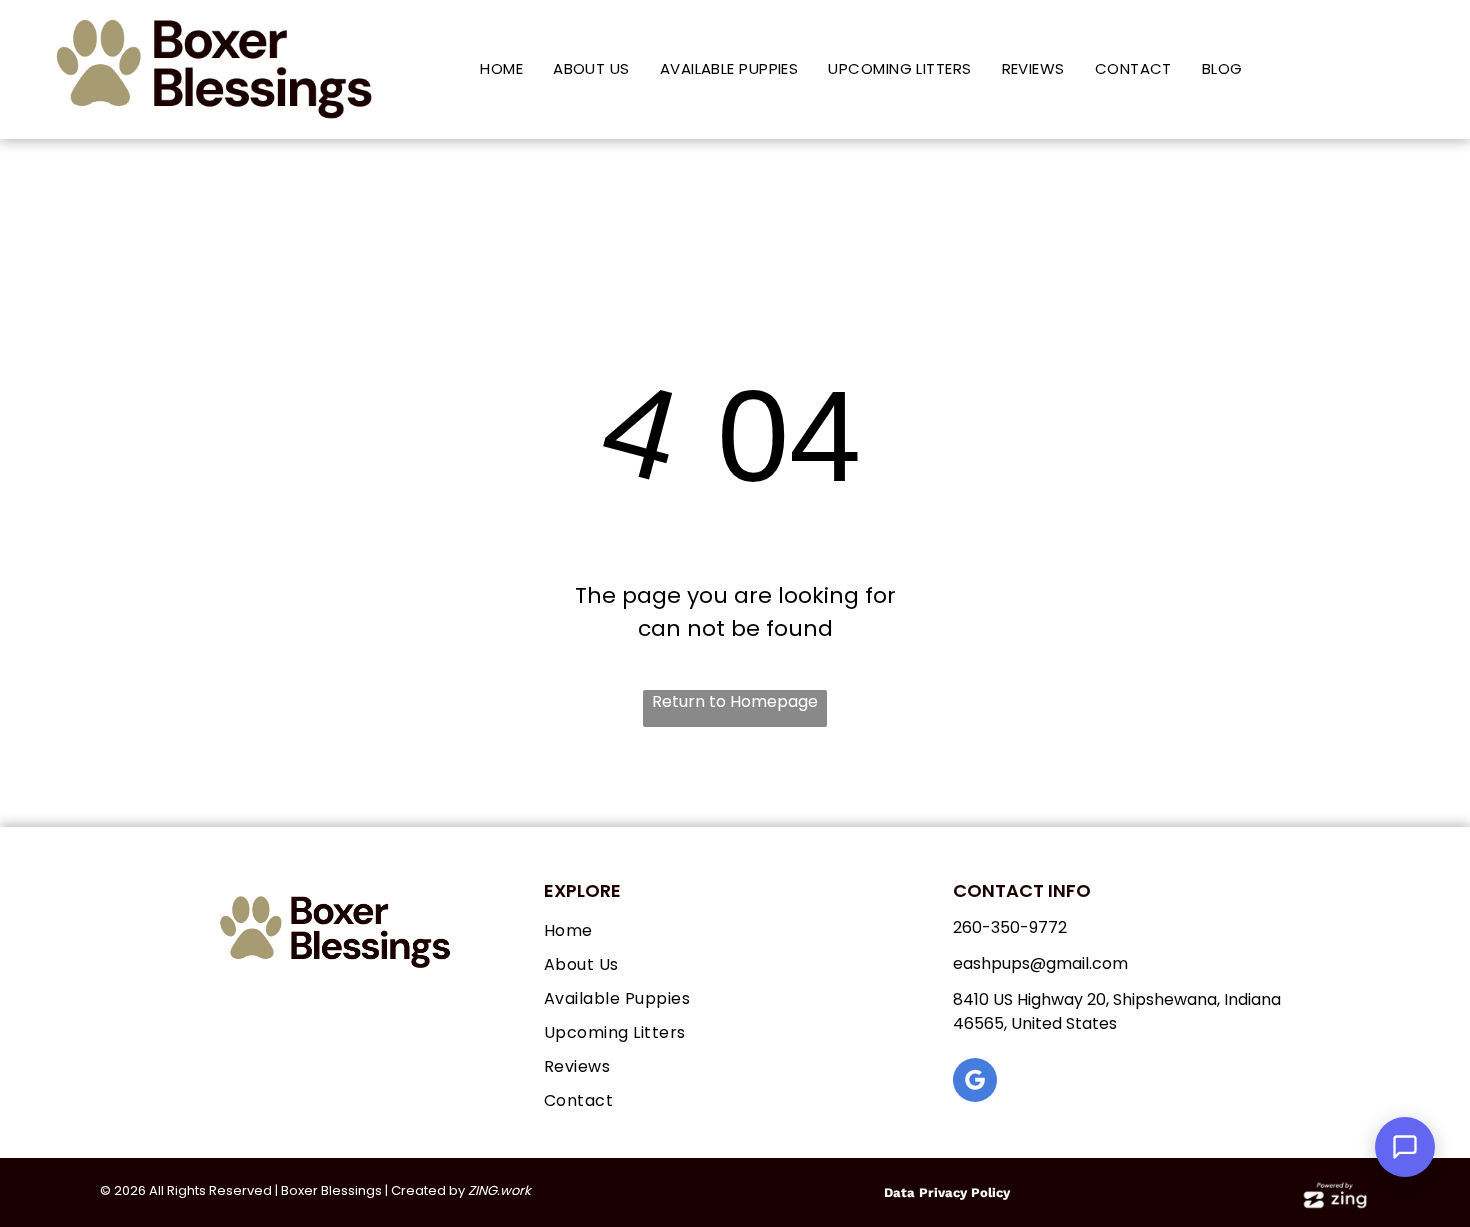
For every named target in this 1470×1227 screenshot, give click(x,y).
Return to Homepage (735, 701)
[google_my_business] (975, 1082)
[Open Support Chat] (1405, 1147)
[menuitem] (501, 70)
